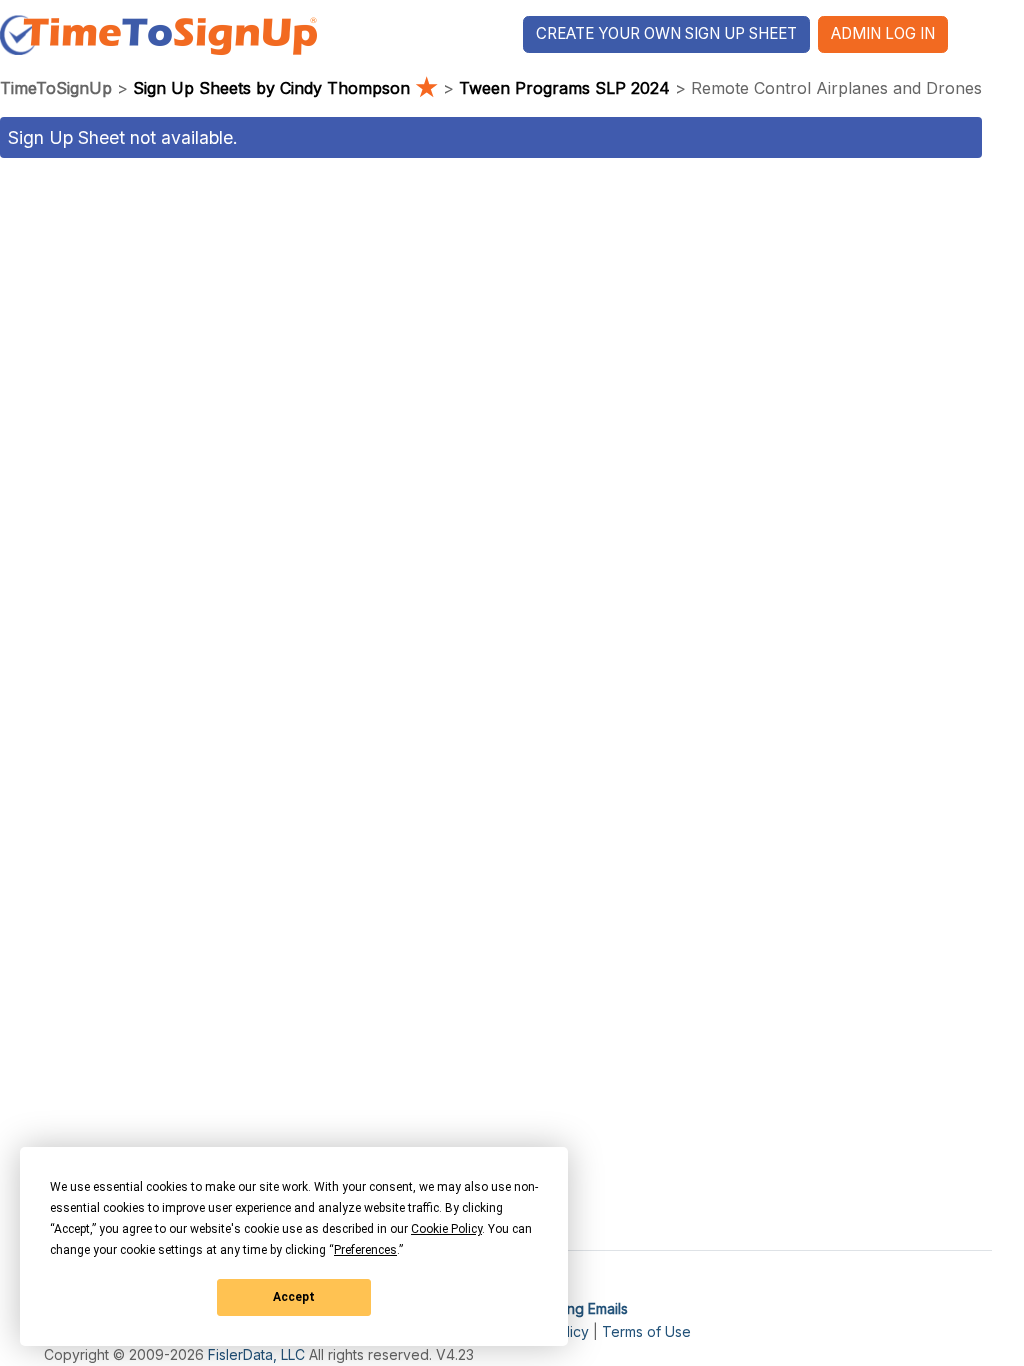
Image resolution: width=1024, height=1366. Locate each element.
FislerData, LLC (256, 1354)
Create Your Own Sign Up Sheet (666, 33)
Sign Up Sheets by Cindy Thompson (285, 88)
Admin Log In (883, 33)
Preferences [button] (365, 1250)
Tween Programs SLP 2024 (564, 88)
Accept (294, 1297)
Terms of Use (646, 1331)
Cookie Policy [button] (446, 1229)
